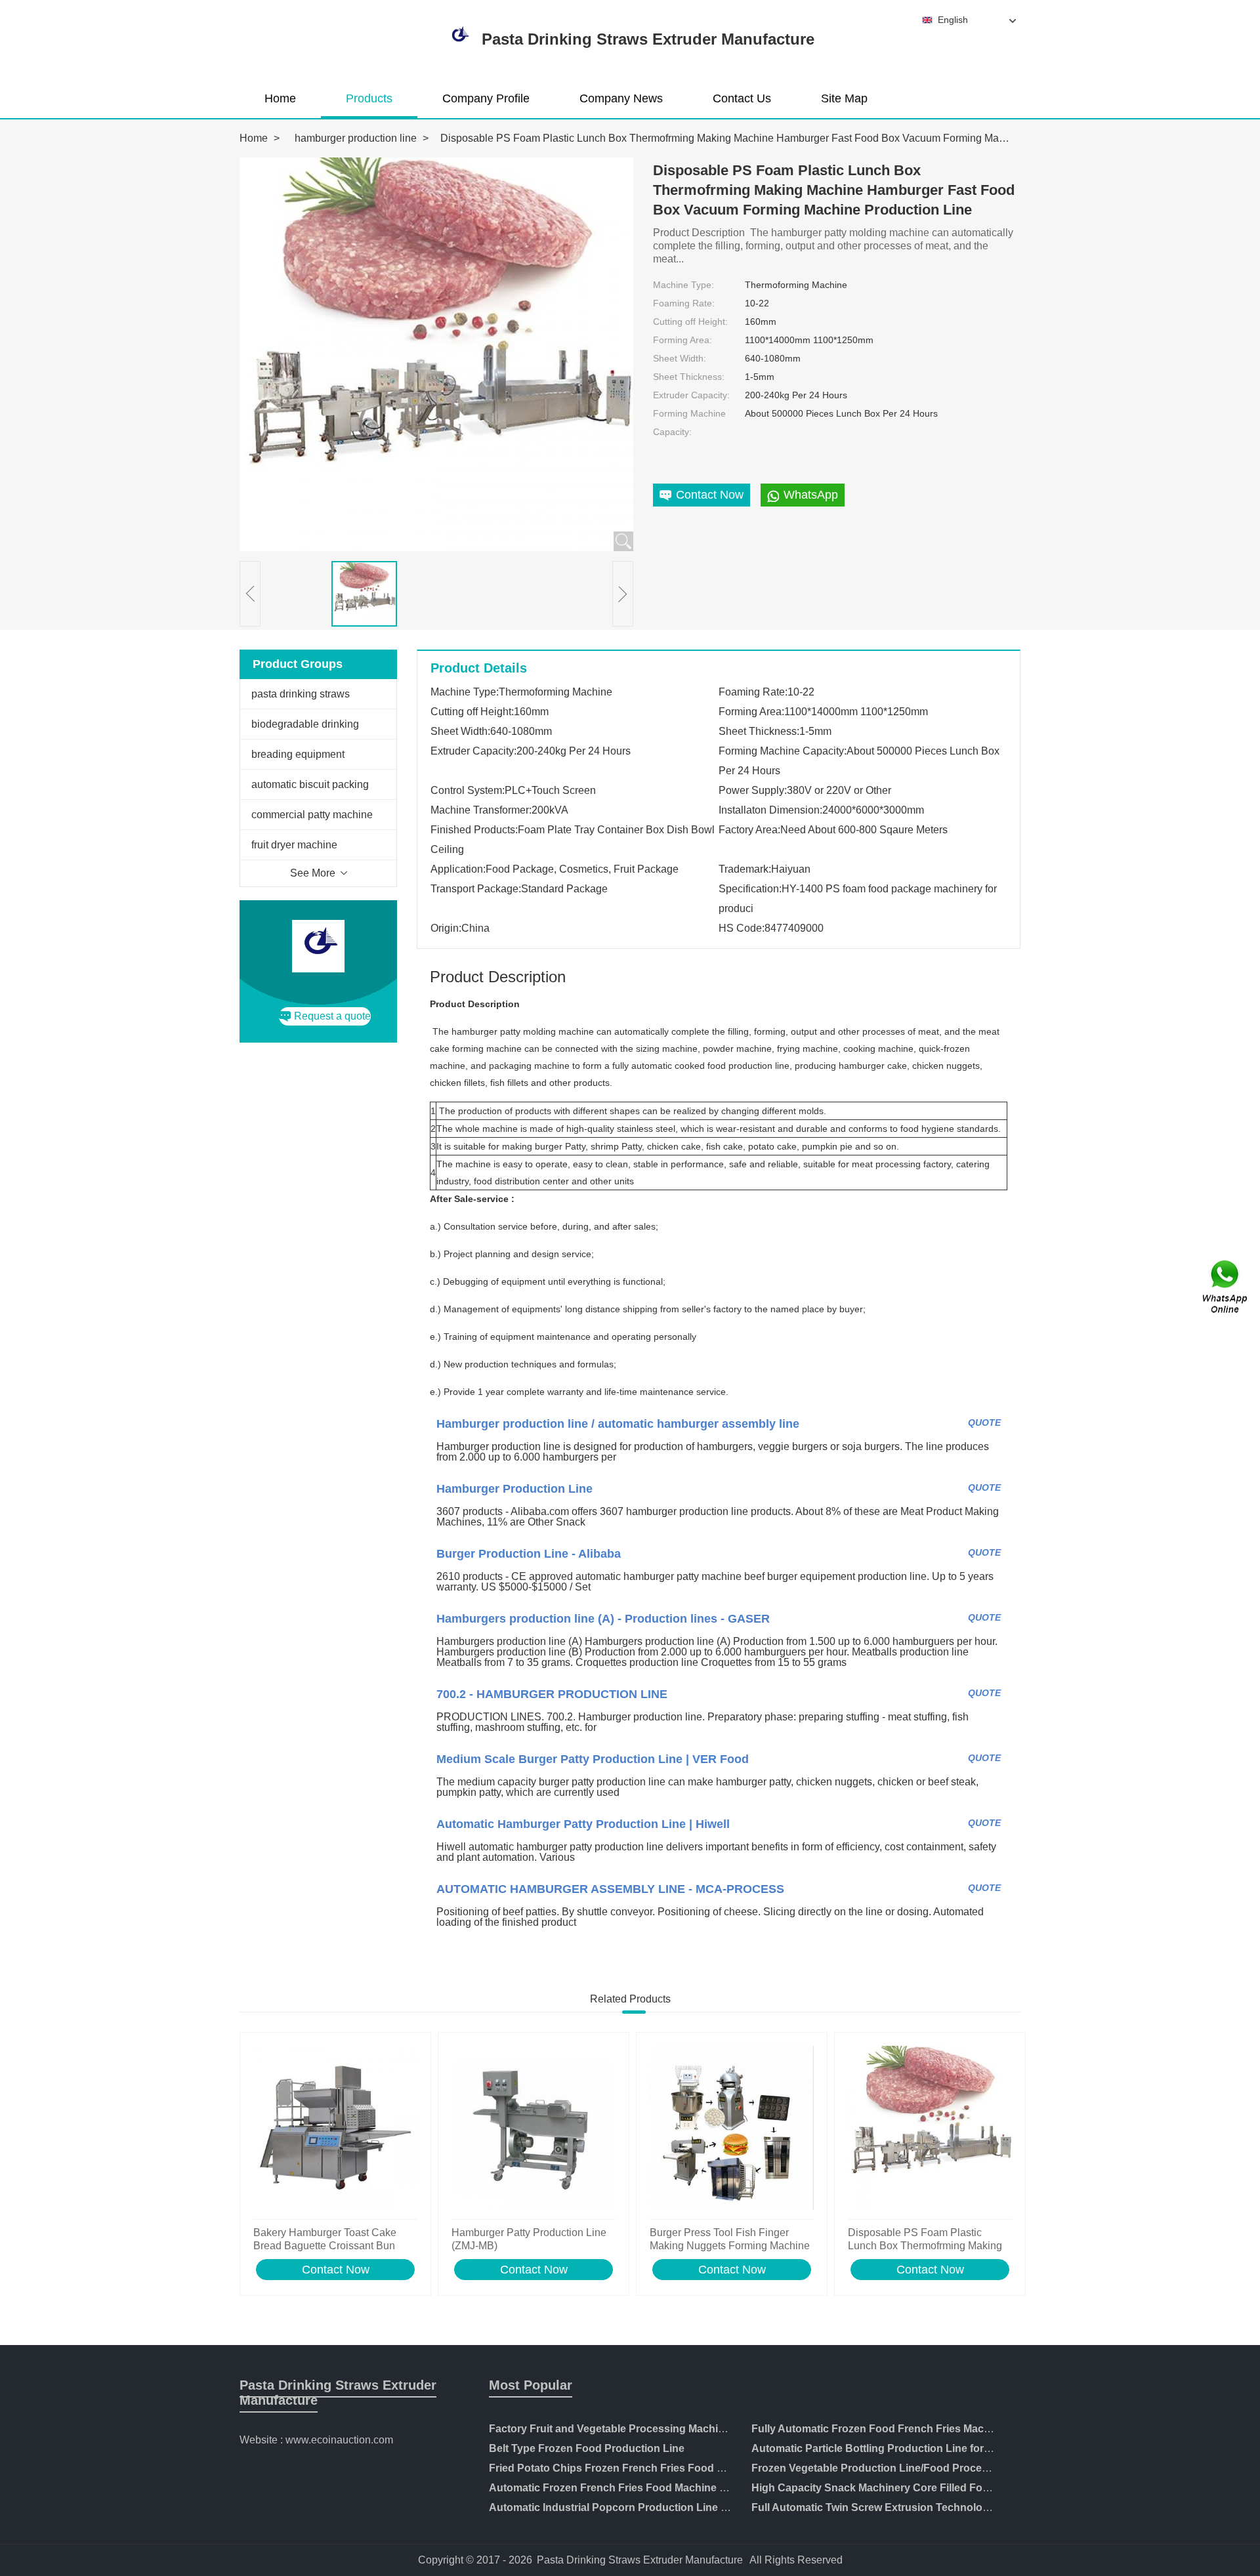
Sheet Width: (680, 358)
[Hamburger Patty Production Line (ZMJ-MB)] (534, 2129)
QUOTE (984, 1423)
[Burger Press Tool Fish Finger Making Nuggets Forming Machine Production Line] (732, 2129)
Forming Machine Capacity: (689, 423)
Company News (621, 98)
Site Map (844, 98)
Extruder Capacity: (691, 395)
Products (369, 98)
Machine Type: (683, 285)
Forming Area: (682, 340)
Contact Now (336, 2270)
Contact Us (742, 98)
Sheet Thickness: (689, 377)
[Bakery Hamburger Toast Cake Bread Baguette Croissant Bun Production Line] (335, 2129)
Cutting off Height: (690, 322)
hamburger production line (356, 138)
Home (280, 98)
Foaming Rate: (684, 303)
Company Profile (486, 98)
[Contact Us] (1226, 1288)
